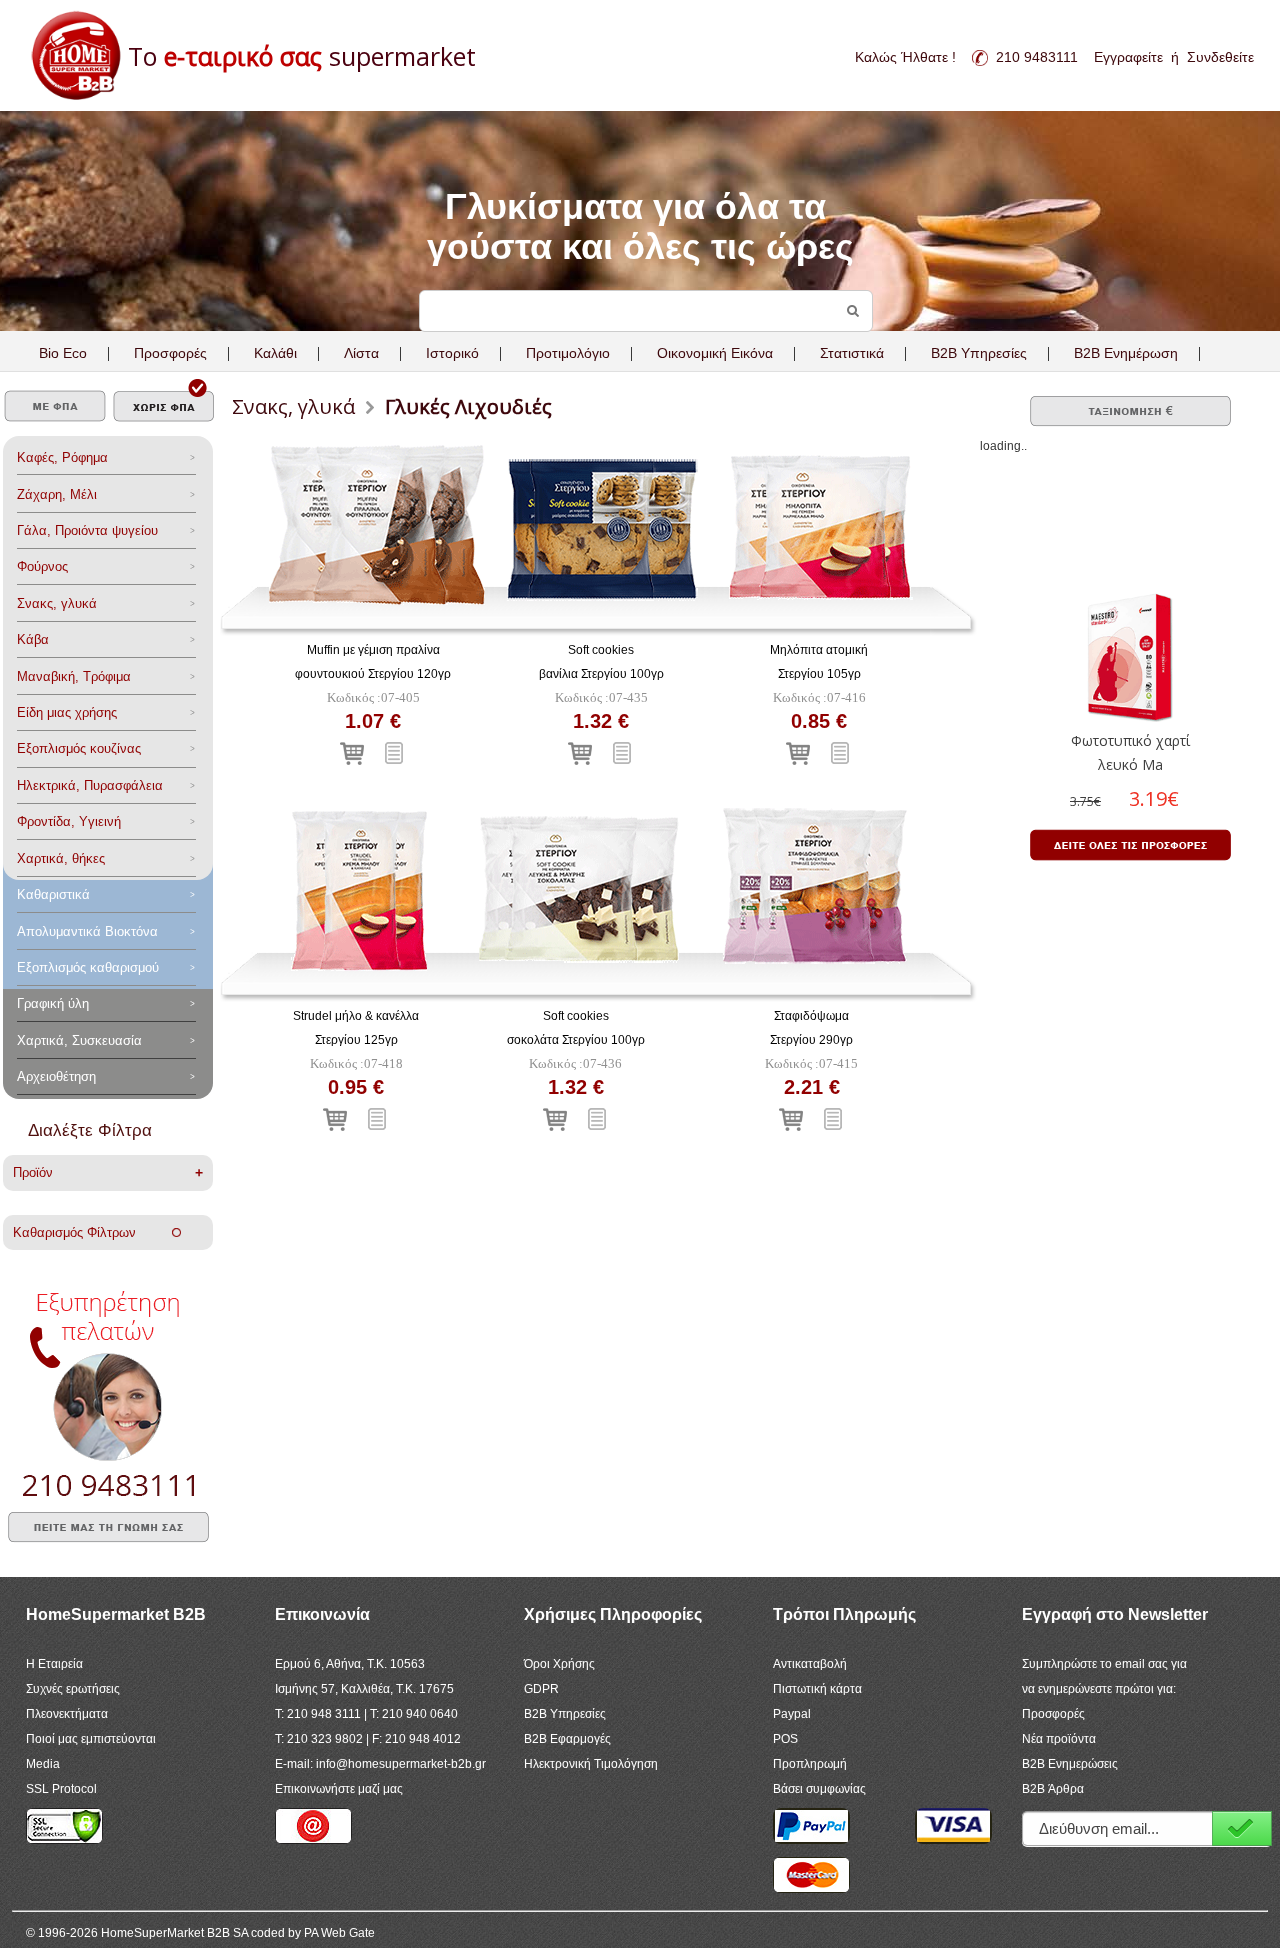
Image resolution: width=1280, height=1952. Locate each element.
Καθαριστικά (53, 894)
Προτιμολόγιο (568, 353)
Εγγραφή (1242, 1828)
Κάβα (33, 639)
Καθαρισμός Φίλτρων (92, 1232)
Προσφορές (170, 353)
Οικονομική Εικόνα (715, 353)
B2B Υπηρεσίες (565, 1714)
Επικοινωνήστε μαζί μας (339, 1789)
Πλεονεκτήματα (67, 1714)
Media (43, 1764)
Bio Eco (63, 353)
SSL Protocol (61, 1789)
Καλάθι (275, 353)
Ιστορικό (452, 353)
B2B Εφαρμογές (567, 1739)
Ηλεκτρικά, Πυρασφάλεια (90, 785)
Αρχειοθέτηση (56, 1076)
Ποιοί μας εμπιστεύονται (91, 1739)
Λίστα (361, 353)
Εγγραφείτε (1128, 57)
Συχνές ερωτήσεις (73, 1689)
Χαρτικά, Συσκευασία (79, 1040)
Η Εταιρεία (54, 1664)
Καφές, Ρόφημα (62, 457)
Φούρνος (42, 566)
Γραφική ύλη (53, 1003)
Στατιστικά (852, 353)
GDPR (541, 1689)
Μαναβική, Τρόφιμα (74, 676)
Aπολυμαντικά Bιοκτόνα (87, 931)
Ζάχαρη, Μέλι (57, 494)
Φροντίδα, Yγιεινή (69, 821)
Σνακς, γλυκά (57, 603)
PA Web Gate (339, 1933)
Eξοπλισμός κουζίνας (79, 748)
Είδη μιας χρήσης (67, 712)
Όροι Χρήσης (559, 1664)
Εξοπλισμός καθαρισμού (88, 967)
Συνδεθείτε (1220, 57)
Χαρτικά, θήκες (61, 858)
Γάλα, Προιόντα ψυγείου (87, 530)
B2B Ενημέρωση (1126, 353)
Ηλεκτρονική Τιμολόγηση (591, 1764)
